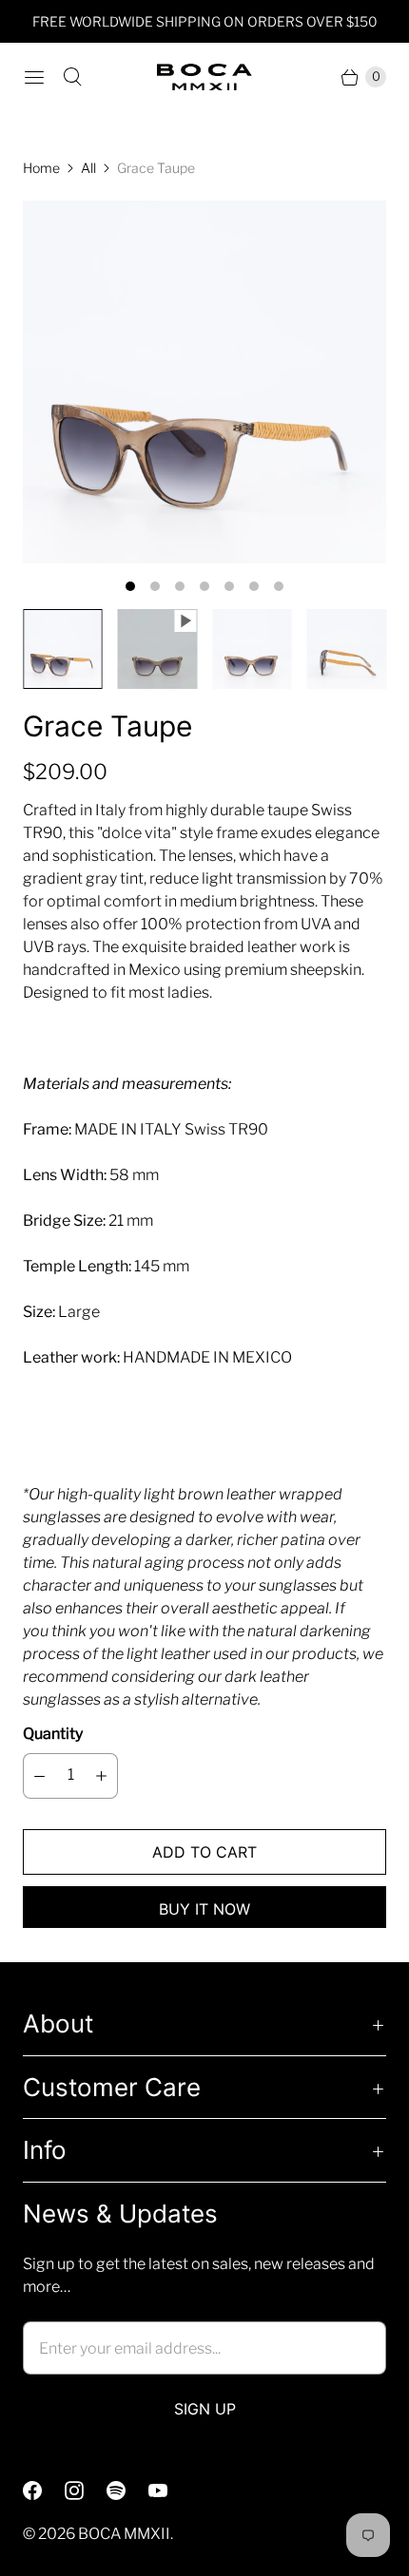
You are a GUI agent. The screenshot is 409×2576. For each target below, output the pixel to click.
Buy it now (204, 1909)
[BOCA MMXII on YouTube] (169, 2490)
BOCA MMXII (124, 2534)
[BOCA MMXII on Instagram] (86, 2490)
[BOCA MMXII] (204, 77)
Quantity (53, 1734)
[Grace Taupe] (204, 382)
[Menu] (34, 77)
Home (41, 168)
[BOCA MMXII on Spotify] (127, 2490)
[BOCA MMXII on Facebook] (44, 2490)
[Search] (72, 77)
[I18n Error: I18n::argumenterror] (63, 649)
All (88, 168)
